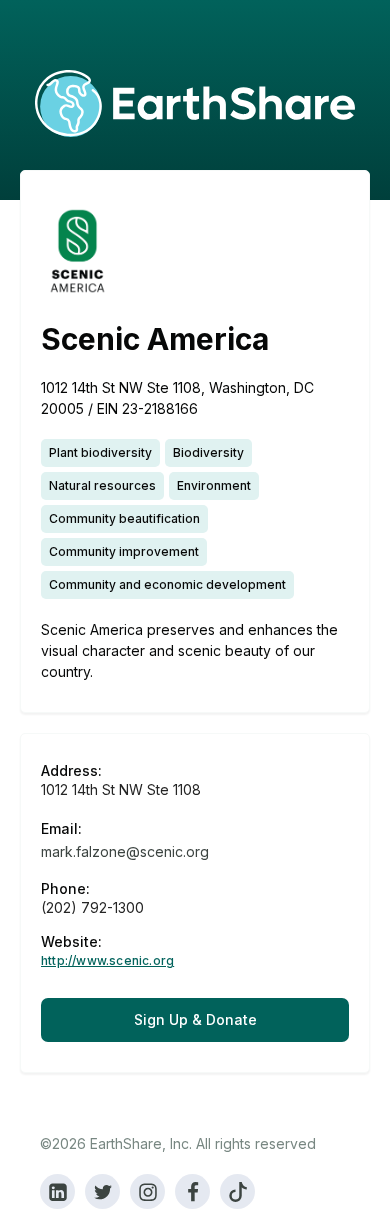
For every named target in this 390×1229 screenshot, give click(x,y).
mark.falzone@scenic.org (125, 851)
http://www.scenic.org (107, 961)
